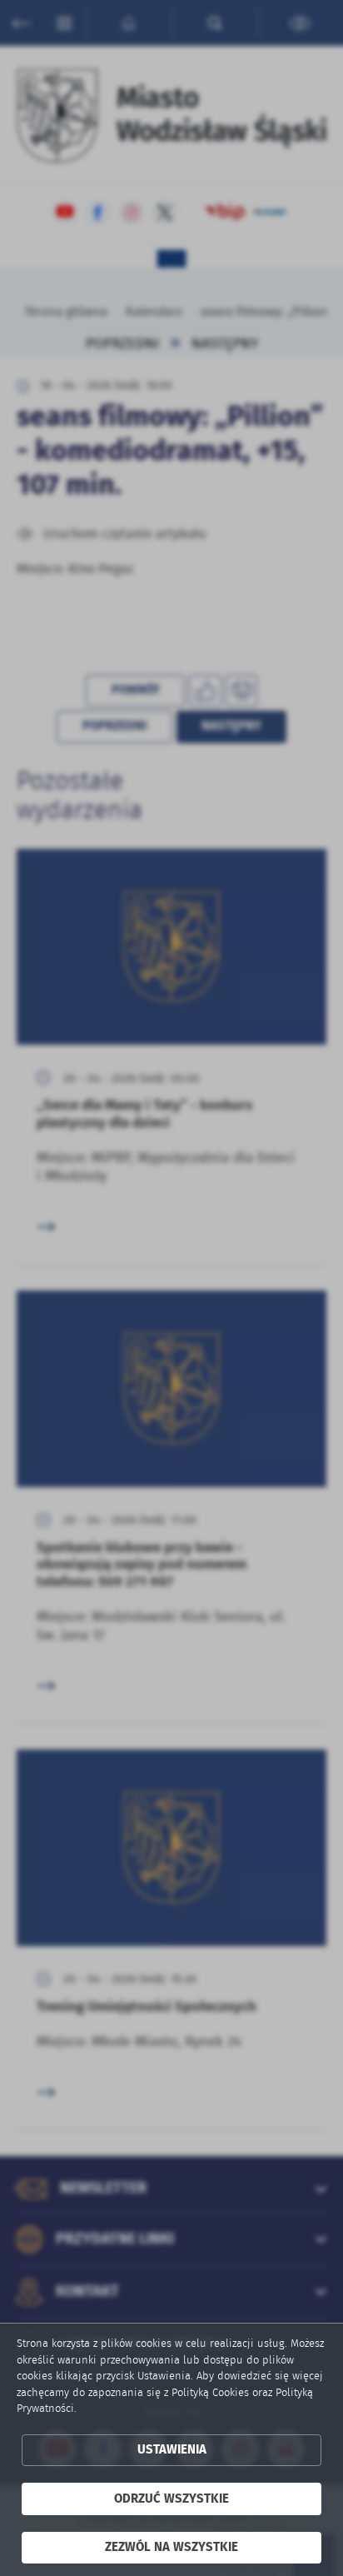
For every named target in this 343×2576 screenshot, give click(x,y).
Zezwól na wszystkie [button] (171, 2547)
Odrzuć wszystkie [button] (171, 2499)
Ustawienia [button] (172, 2450)
